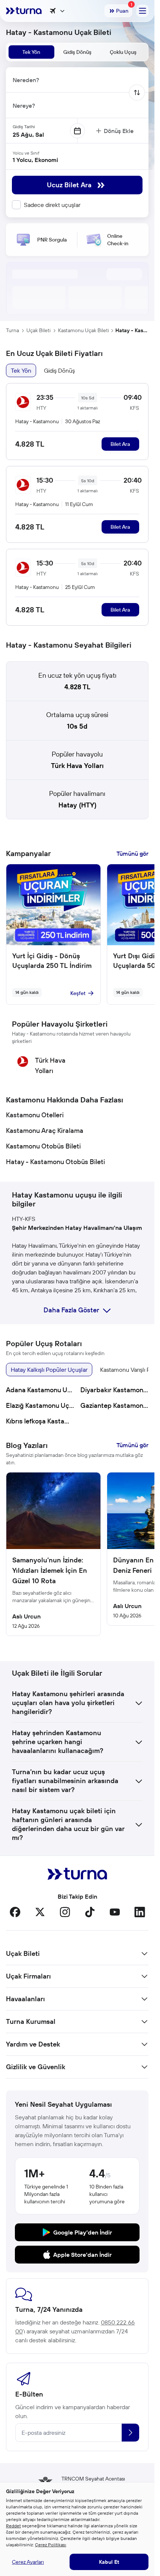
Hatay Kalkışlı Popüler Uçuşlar (49, 1370)
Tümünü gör (132, 853)
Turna (12, 330)
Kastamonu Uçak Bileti (84, 330)
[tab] (31, 52)
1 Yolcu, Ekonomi (35, 160)
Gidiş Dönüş (59, 370)
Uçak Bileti (39, 330)
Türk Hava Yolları (77, 766)
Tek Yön (21, 370)
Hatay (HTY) (77, 805)
